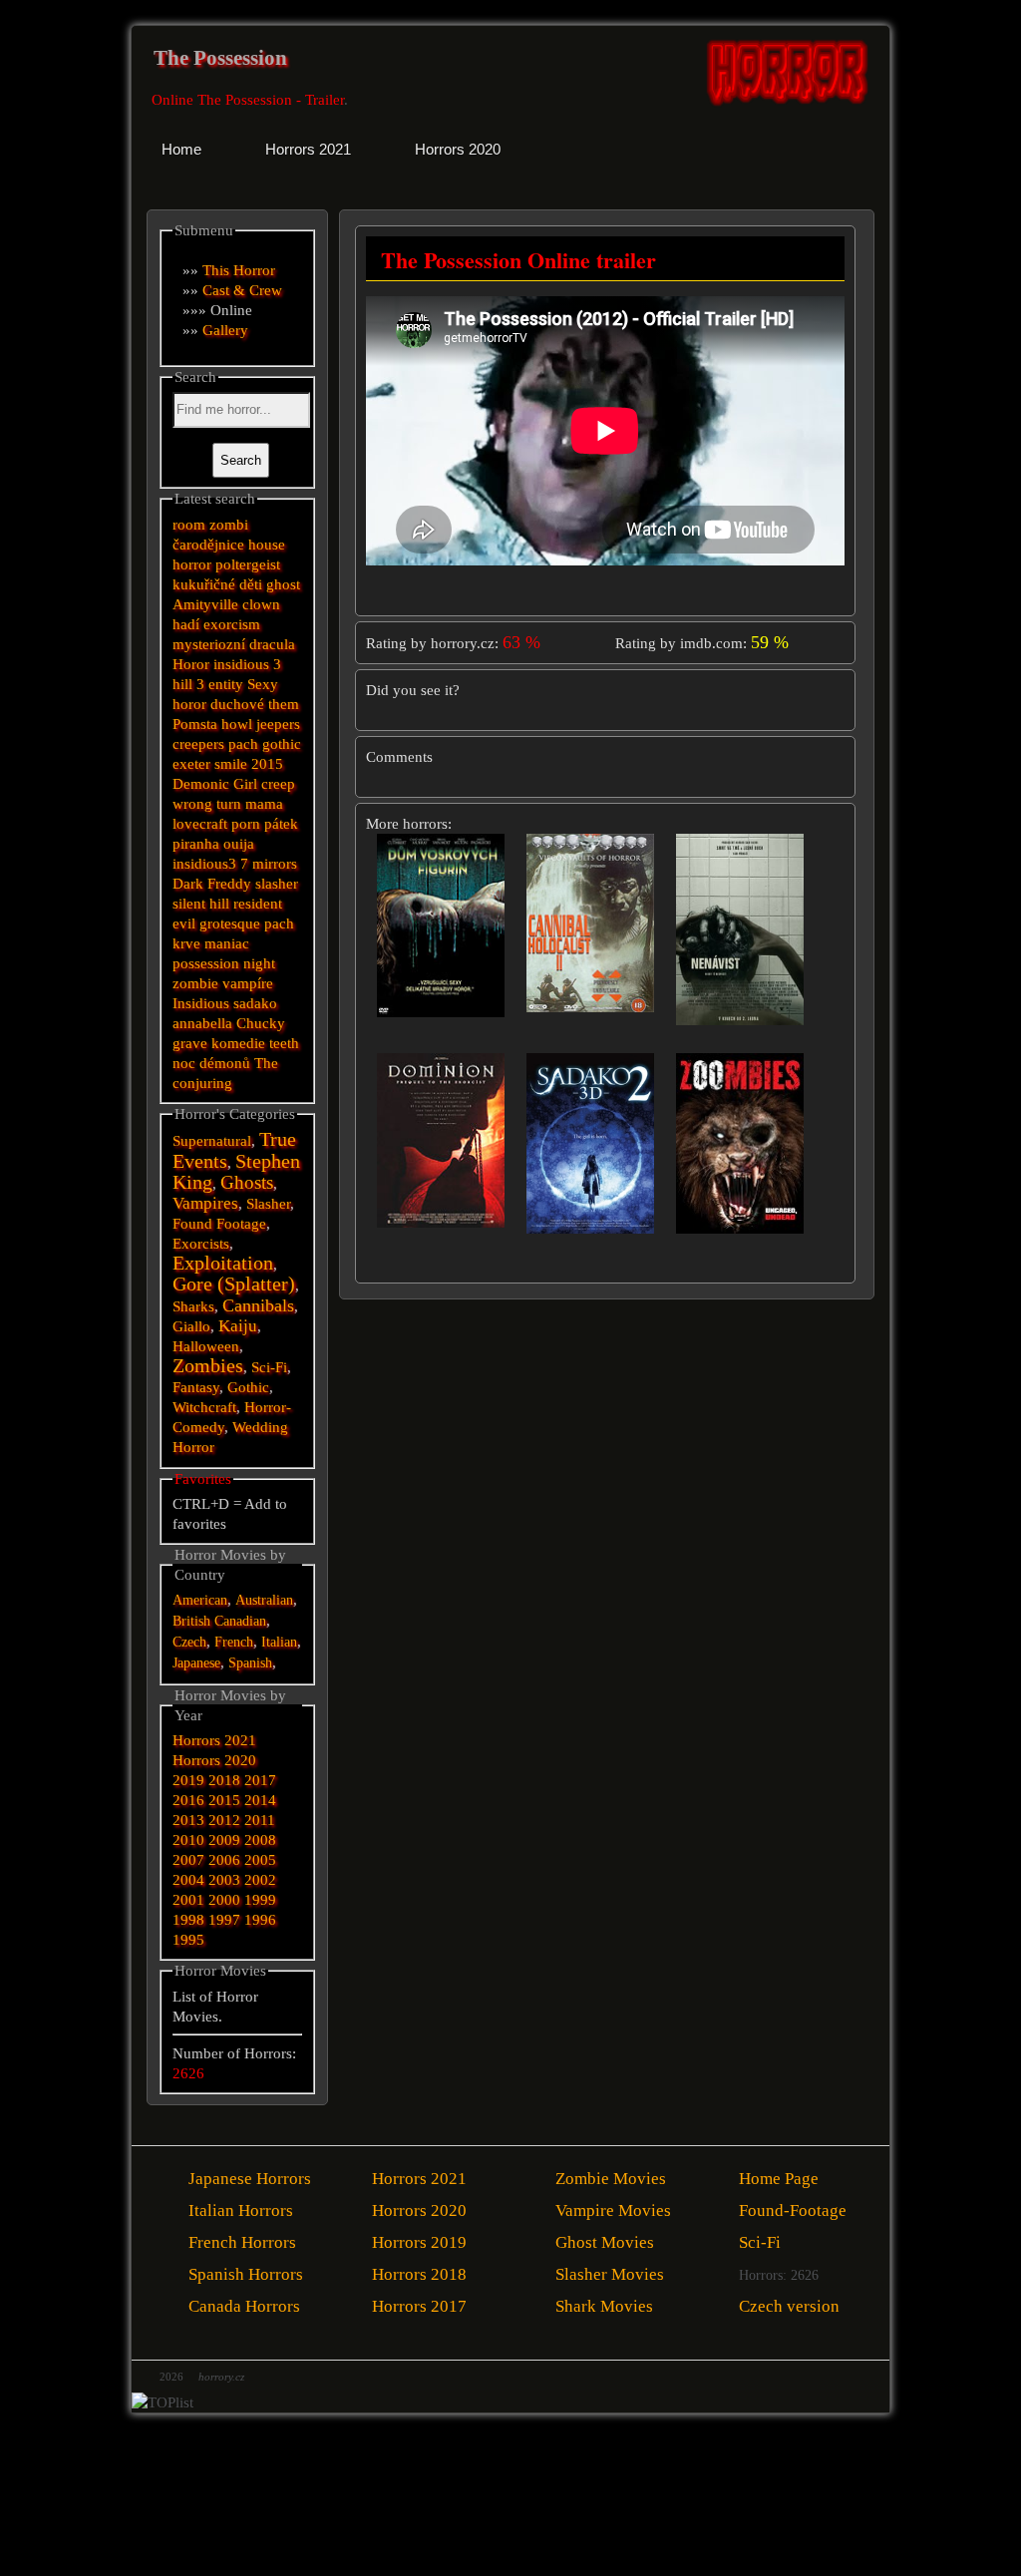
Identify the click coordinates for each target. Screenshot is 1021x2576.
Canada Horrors (244, 2306)
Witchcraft (204, 1407)
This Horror (239, 270)
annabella (202, 1023)
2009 (224, 1840)
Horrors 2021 (214, 1740)
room (189, 525)
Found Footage (219, 1224)
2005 (260, 1860)
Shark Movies (604, 2306)
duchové (237, 704)
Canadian (240, 1621)
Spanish (250, 1663)
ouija (239, 844)
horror (192, 564)
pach (243, 744)
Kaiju (238, 1326)
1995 (188, 1940)
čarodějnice (208, 545)
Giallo (191, 1326)
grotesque (230, 923)
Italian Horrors (241, 2210)
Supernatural (212, 1141)
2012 (224, 1820)
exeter (191, 764)
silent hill (201, 904)
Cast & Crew (242, 290)
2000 (224, 1900)
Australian (264, 1600)
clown (261, 604)
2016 (188, 1800)
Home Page (779, 2179)
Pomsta (195, 724)
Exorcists (201, 1244)
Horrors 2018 (419, 2274)
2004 (188, 1880)
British (191, 1621)
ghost (283, 584)
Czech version (789, 2306)
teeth (284, 1043)
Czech (189, 1642)
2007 (188, 1860)
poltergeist (248, 564)
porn (246, 824)
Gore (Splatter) (234, 1284)
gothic (282, 744)
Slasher (268, 1204)
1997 (224, 1920)
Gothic (248, 1387)
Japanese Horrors (250, 2179)
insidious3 (204, 864)
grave (190, 1043)
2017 (260, 1780)
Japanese (196, 1663)
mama (264, 804)
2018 (224, 1780)
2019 (188, 1780)
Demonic (201, 784)
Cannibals (258, 1305)
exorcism (232, 624)
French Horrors (242, 2242)
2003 (224, 1880)
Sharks (193, 1306)
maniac (227, 943)
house (267, 545)
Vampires (205, 1203)
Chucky (261, 1023)
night (259, 963)
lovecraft (200, 824)
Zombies (208, 1366)
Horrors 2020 (214, 1760)
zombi (229, 525)
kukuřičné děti (217, 584)
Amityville (205, 604)
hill (182, 684)
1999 (260, 1900)
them (284, 704)
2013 (188, 1820)
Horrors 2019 (419, 2242)
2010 (188, 1840)
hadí (186, 624)
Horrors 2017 (419, 2306)
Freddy (229, 884)
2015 (267, 764)
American (200, 1600)
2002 (260, 1880)
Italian (279, 1642)
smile (231, 764)
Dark (188, 884)
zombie (195, 983)
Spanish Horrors (246, 2274)
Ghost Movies (605, 2242)
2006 (224, 1860)
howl (237, 724)
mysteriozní (209, 644)
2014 (260, 1800)
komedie (238, 1043)
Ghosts (247, 1182)
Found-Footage (793, 2210)
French (234, 1642)
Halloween (206, 1346)
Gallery (225, 330)
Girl (245, 784)
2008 (260, 1840)
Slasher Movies (610, 2274)
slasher (277, 884)
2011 (260, 1820)
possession (206, 963)
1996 (260, 1920)
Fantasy (196, 1387)
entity (226, 684)
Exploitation (223, 1263)
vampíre (248, 983)
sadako (255, 1003)
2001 (188, 1900)
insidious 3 (247, 664)
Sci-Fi (269, 1367)
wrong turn (207, 804)
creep (278, 784)
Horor (191, 664)
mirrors (275, 864)
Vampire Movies (613, 2210)
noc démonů (211, 1063)
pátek (281, 824)
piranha (196, 844)
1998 (188, 1920)
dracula (272, 644)
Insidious (201, 1003)
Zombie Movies (611, 2179)
